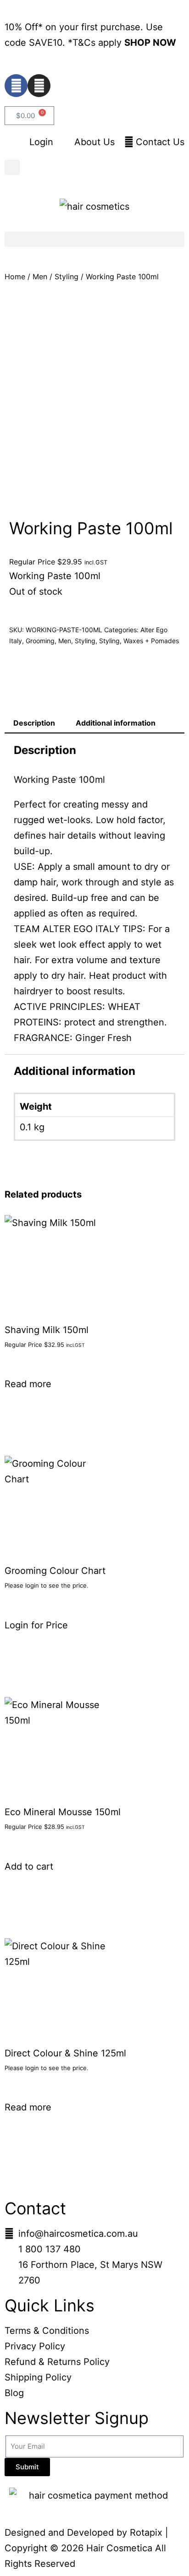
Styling (67, 277)
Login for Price (36, 1625)
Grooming (40, 641)
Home (15, 277)
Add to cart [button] (29, 1866)
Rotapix (146, 2533)
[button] (12, 167)
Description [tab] (34, 723)
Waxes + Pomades (151, 641)
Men (40, 277)
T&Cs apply (98, 43)
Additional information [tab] (116, 723)
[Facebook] (16, 86)
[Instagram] (39, 86)
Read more (28, 1384)
